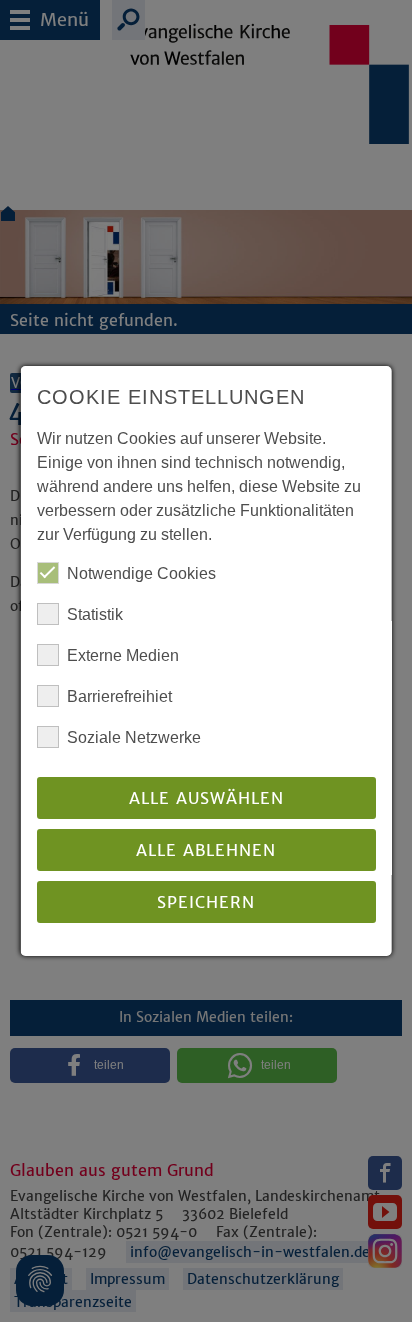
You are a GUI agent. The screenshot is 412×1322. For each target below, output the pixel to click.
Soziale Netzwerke (134, 737)
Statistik (95, 614)
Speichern (206, 902)
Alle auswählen (205, 798)
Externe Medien (123, 655)
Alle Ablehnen (206, 850)
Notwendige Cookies (141, 573)
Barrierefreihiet (119, 696)
